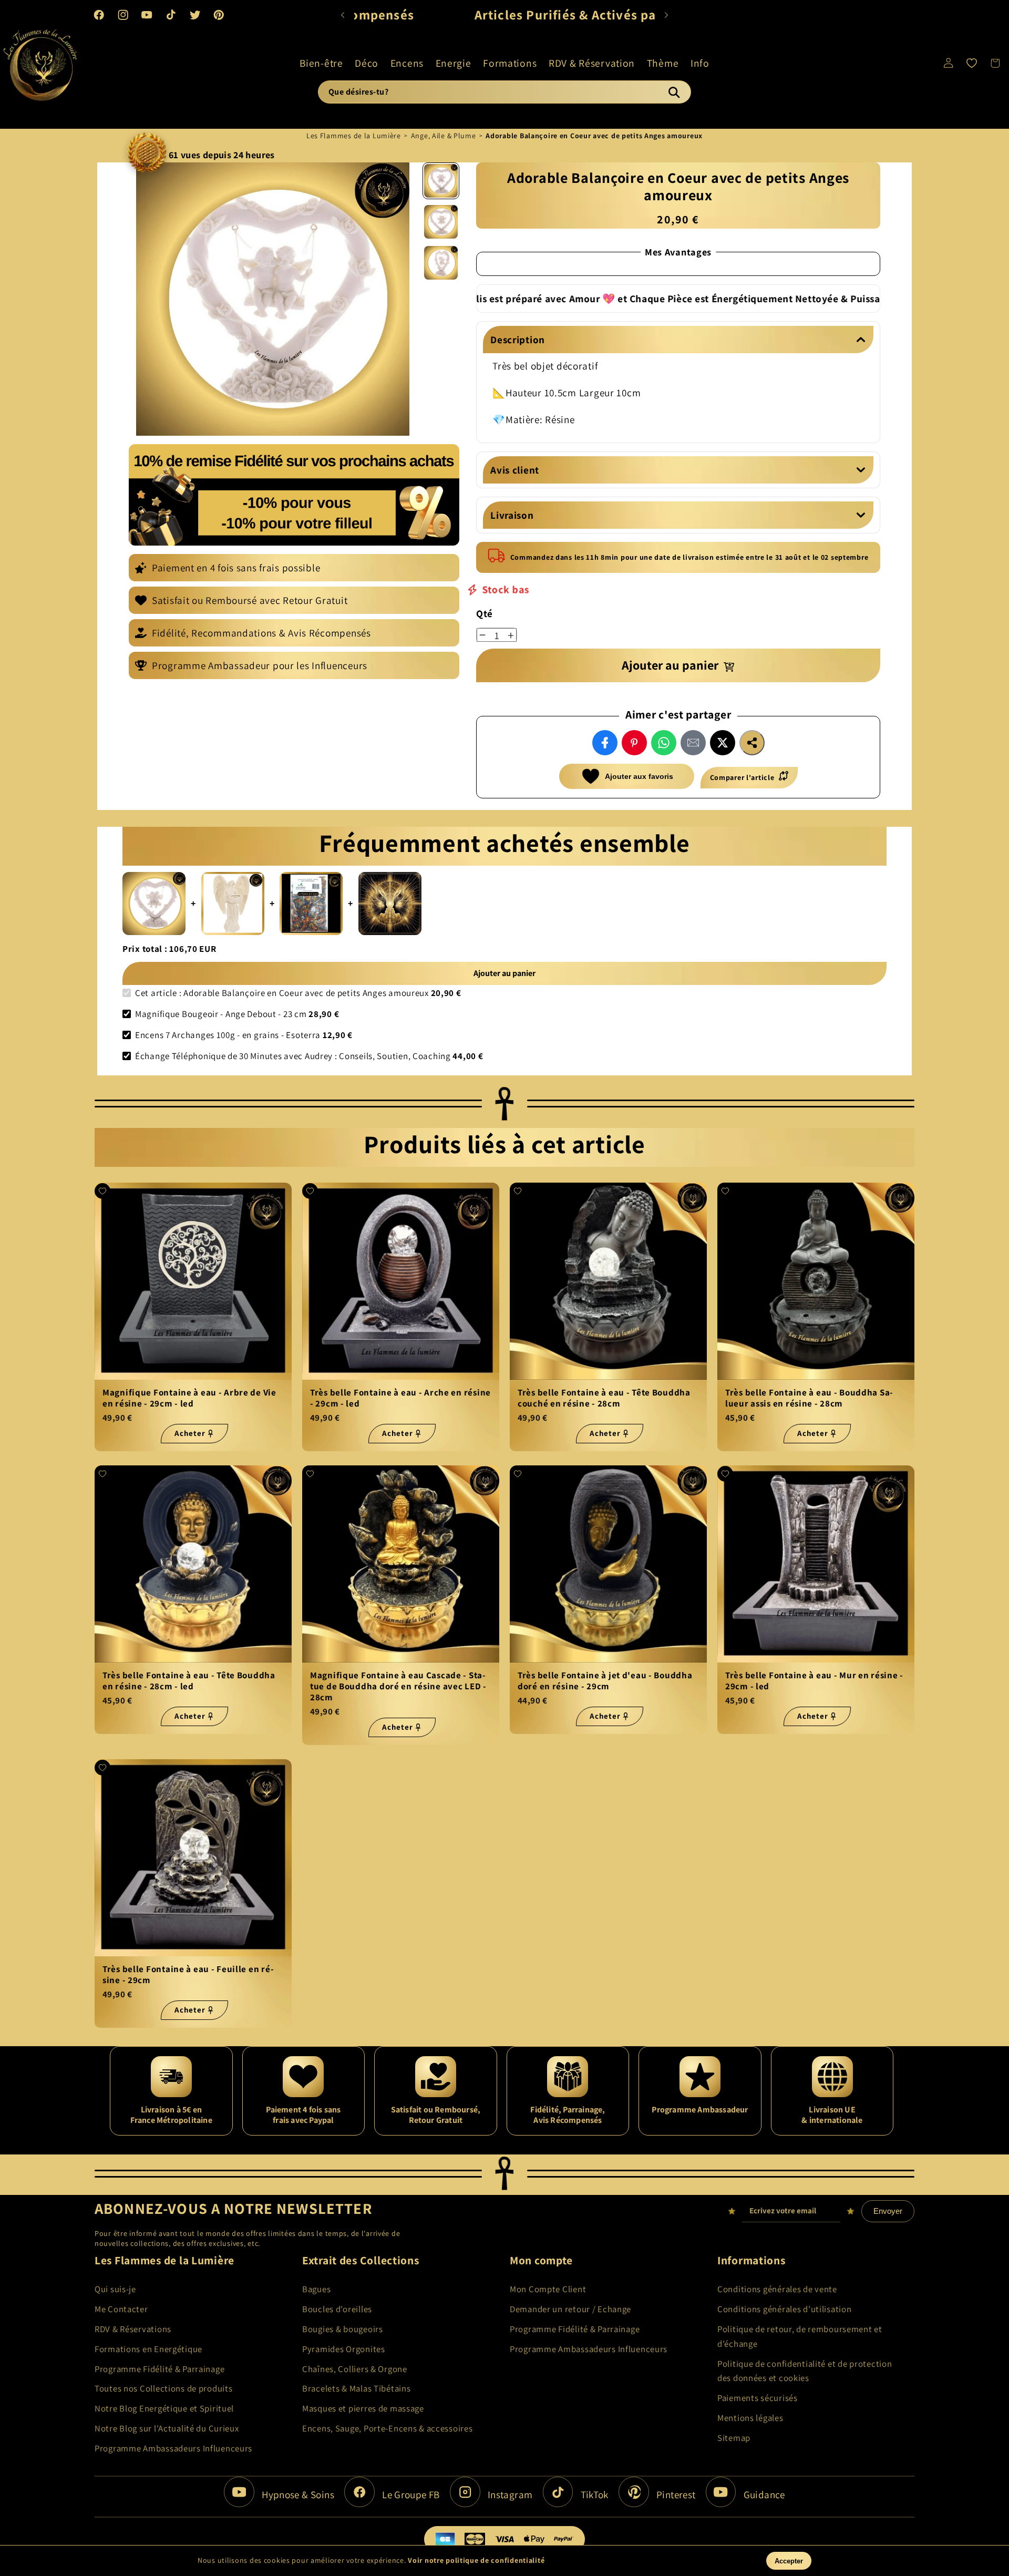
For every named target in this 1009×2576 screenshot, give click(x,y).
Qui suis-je (115, 2289)
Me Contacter (121, 2309)
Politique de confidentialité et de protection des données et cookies (805, 2371)
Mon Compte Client (548, 2289)
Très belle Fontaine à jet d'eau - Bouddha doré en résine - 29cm (605, 1681)
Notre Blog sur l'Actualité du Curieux (167, 2428)
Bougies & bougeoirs (343, 2329)
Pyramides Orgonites (344, 2349)
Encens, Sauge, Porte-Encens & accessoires (388, 2428)
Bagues (316, 2289)
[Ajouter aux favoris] (102, 1191)
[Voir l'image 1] (441, 181)
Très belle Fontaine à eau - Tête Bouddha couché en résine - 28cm (604, 1398)
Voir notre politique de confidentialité (476, 2560)
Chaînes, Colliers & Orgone (355, 2369)
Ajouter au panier (504, 973)
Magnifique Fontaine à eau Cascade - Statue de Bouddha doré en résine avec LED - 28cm (398, 1687)
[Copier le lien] (752, 743)
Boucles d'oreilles (337, 2309)
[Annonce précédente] (343, 15)
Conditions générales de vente (777, 2289)
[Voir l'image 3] (441, 263)
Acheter (190, 1433)
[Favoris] (972, 63)
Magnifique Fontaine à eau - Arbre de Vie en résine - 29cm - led (189, 1398)
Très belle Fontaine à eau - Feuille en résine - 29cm (188, 1975)
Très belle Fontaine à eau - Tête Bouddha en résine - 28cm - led (189, 1681)
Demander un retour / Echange (570, 2309)
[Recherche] (674, 92)
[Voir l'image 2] (441, 222)
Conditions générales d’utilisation (784, 2309)
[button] (321, 63)
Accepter (789, 2561)
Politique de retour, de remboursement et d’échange (800, 2336)
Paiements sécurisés (758, 2398)
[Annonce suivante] (666, 15)
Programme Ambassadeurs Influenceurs (173, 2448)
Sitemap (734, 2438)
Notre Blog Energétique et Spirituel (164, 2408)
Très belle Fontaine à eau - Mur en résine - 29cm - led (814, 1681)
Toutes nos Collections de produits (163, 2388)
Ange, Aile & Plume (444, 136)
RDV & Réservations (133, 2329)
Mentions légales (750, 2418)
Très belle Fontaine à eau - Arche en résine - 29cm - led (400, 1398)
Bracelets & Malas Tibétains (356, 2388)
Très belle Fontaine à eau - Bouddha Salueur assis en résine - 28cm (809, 1398)
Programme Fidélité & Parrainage (159, 2369)
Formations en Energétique (148, 2349)
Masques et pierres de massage (363, 2408)
